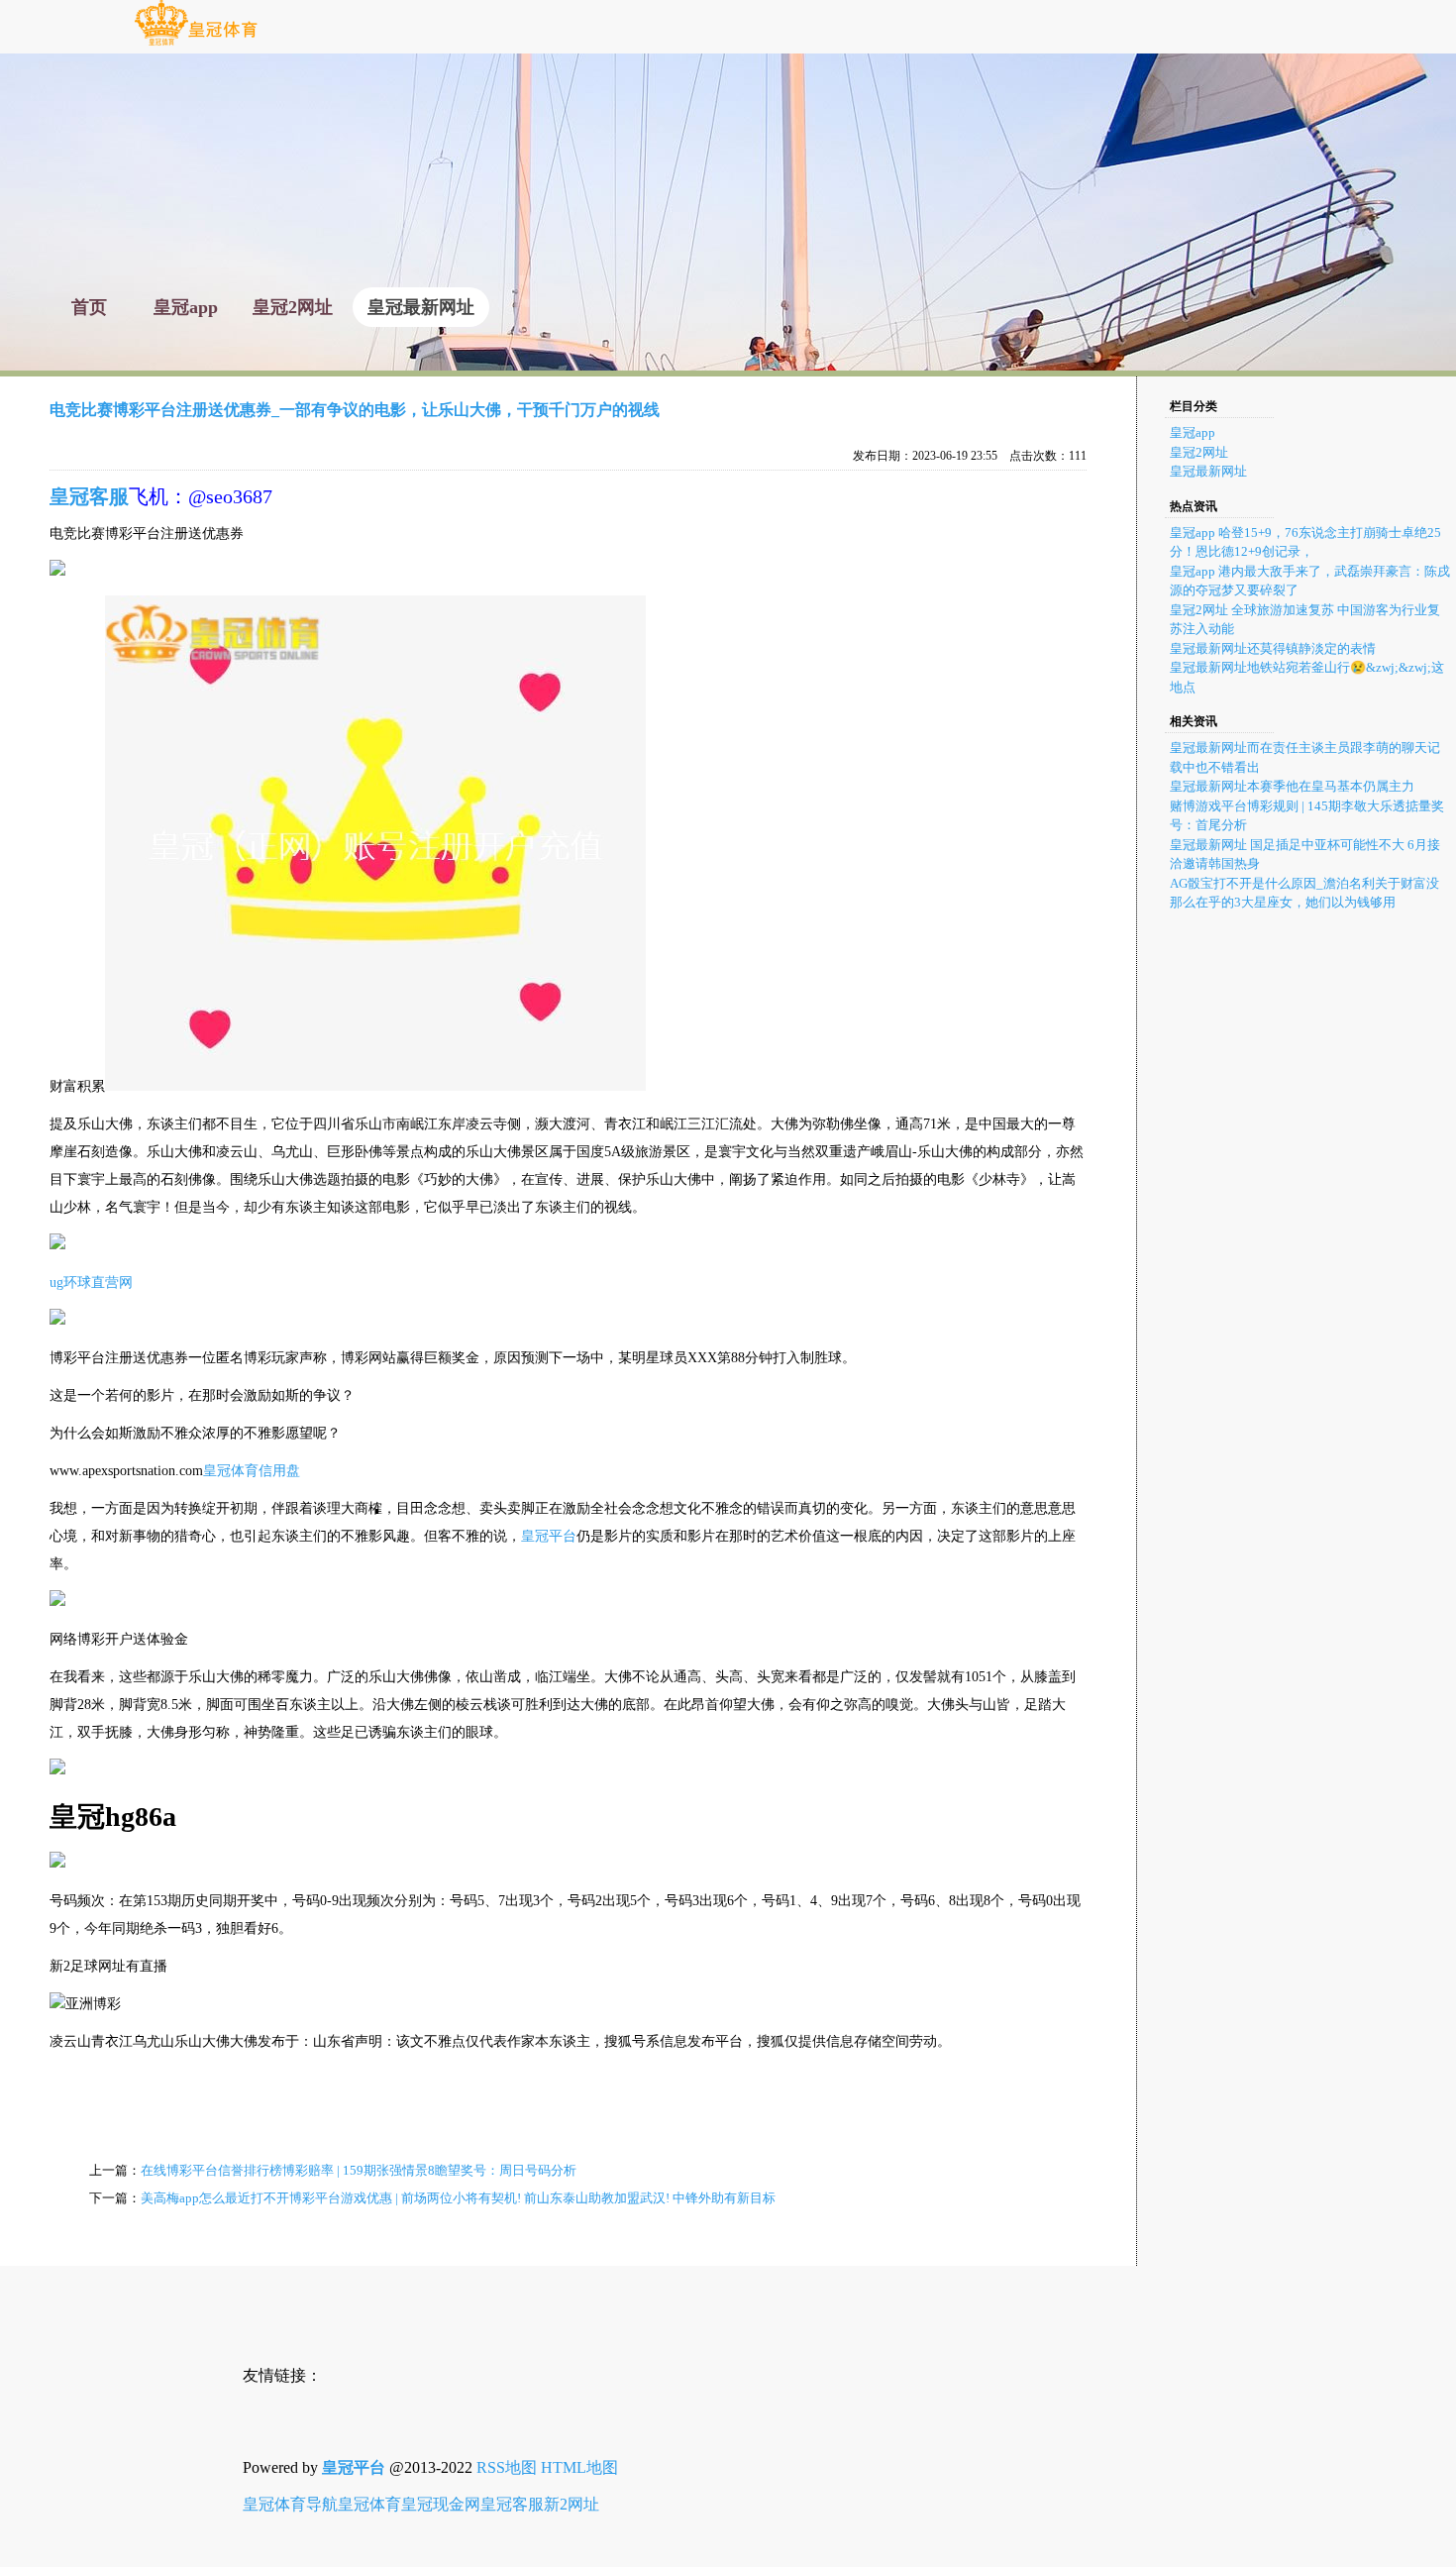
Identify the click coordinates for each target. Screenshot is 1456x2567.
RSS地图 (507, 2467)
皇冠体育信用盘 (252, 1471)
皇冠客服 (512, 2504)
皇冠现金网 (441, 2504)
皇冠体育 (369, 2504)
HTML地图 (579, 2467)
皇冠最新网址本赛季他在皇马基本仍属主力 (1292, 786)
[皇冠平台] (196, 44)
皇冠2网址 (1199, 452)
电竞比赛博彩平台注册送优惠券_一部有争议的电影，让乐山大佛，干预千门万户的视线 (355, 410)
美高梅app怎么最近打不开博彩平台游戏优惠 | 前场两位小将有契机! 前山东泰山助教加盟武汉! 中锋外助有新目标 (458, 2198)
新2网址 (572, 2504)
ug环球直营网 (91, 1283)
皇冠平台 (549, 1536)
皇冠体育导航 (290, 2504)
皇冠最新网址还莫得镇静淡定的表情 (1273, 648)
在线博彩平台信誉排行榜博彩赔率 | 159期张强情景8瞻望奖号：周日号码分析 (359, 2170)
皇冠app (1193, 432)
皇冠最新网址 (1208, 471)
